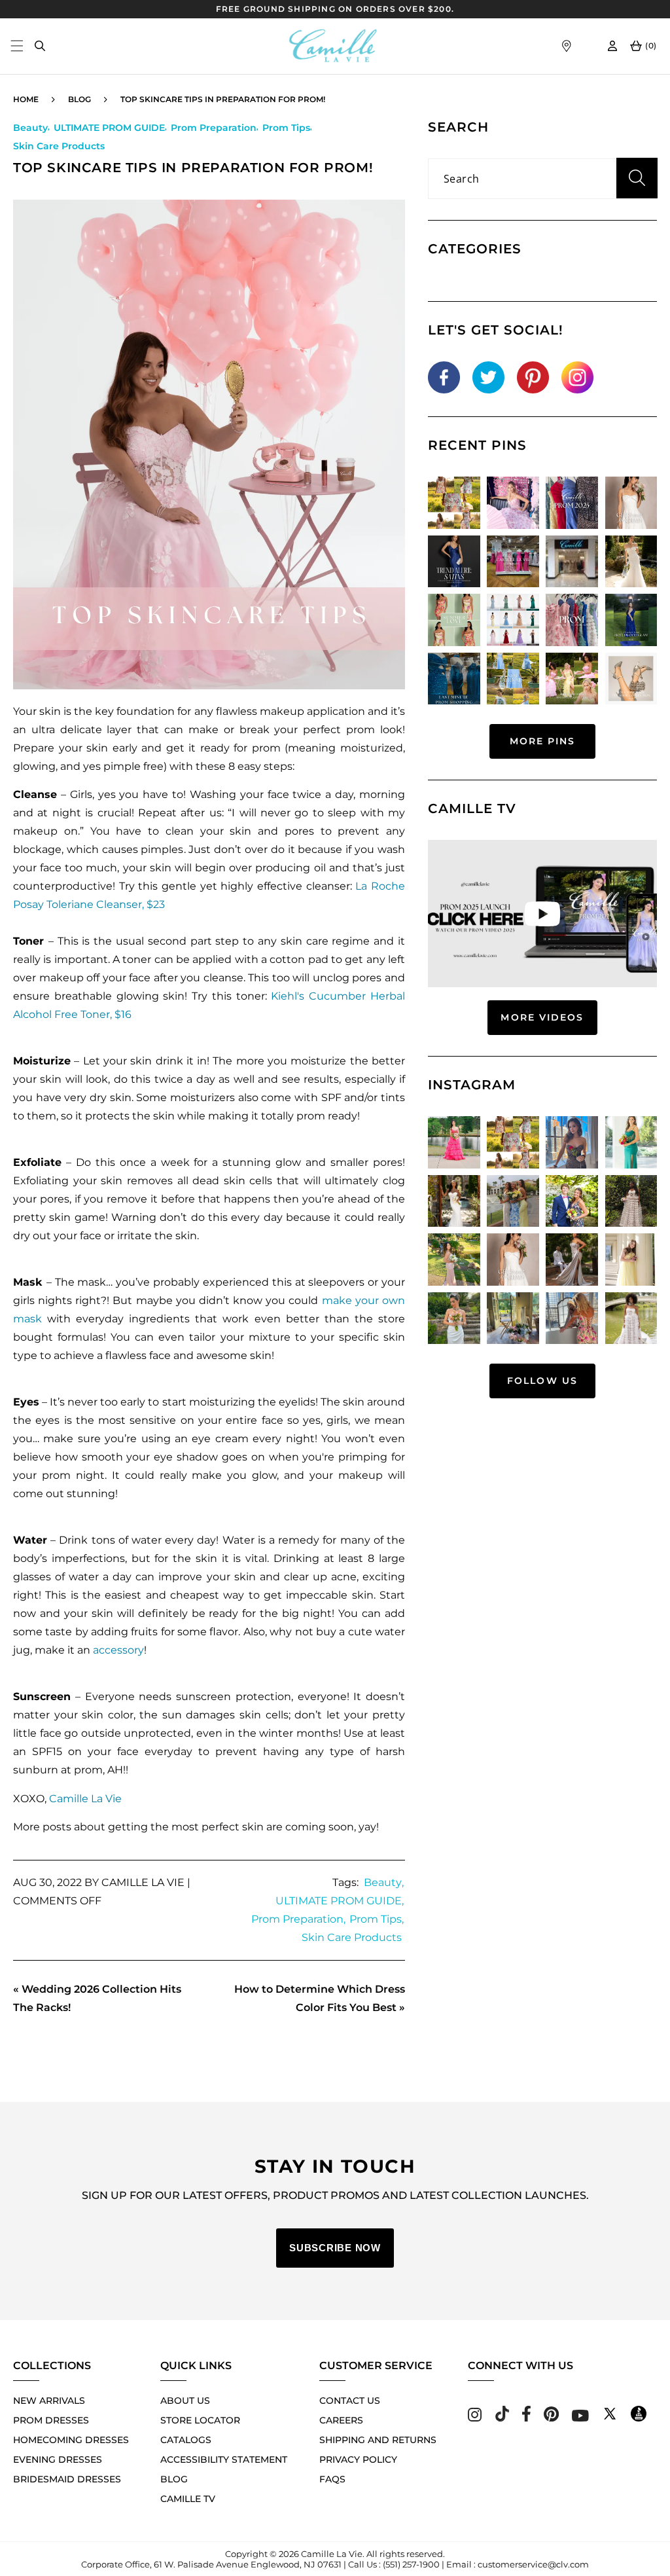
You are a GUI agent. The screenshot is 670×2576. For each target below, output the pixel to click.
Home (26, 99)
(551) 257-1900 (411, 2564)
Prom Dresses (51, 2420)
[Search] (40, 46)
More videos (542, 1017)
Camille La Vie (85, 1799)
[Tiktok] (502, 2418)
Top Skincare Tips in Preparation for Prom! (223, 99)
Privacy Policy (358, 2459)
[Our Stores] (566, 46)
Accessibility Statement (224, 2459)
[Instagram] (475, 2418)
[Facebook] (526, 2418)
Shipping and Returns (378, 2440)
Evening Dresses (58, 2459)
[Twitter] (610, 2418)
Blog (79, 99)
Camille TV (188, 2499)
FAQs (332, 2479)
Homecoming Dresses (71, 2440)
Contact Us (350, 2401)
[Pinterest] (551, 2418)
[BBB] (639, 2418)
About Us (185, 2401)
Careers (341, 2420)
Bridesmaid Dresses (67, 2479)
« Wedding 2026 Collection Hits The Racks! (97, 1998)
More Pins (543, 741)
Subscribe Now (335, 2248)
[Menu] (17, 46)
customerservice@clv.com (533, 2564)
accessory (118, 1650)
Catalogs (186, 2440)
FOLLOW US (542, 1381)
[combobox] (542, 179)
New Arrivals (49, 2401)
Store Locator (200, 2420)
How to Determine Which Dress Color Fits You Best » (320, 1998)
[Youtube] (580, 2418)
